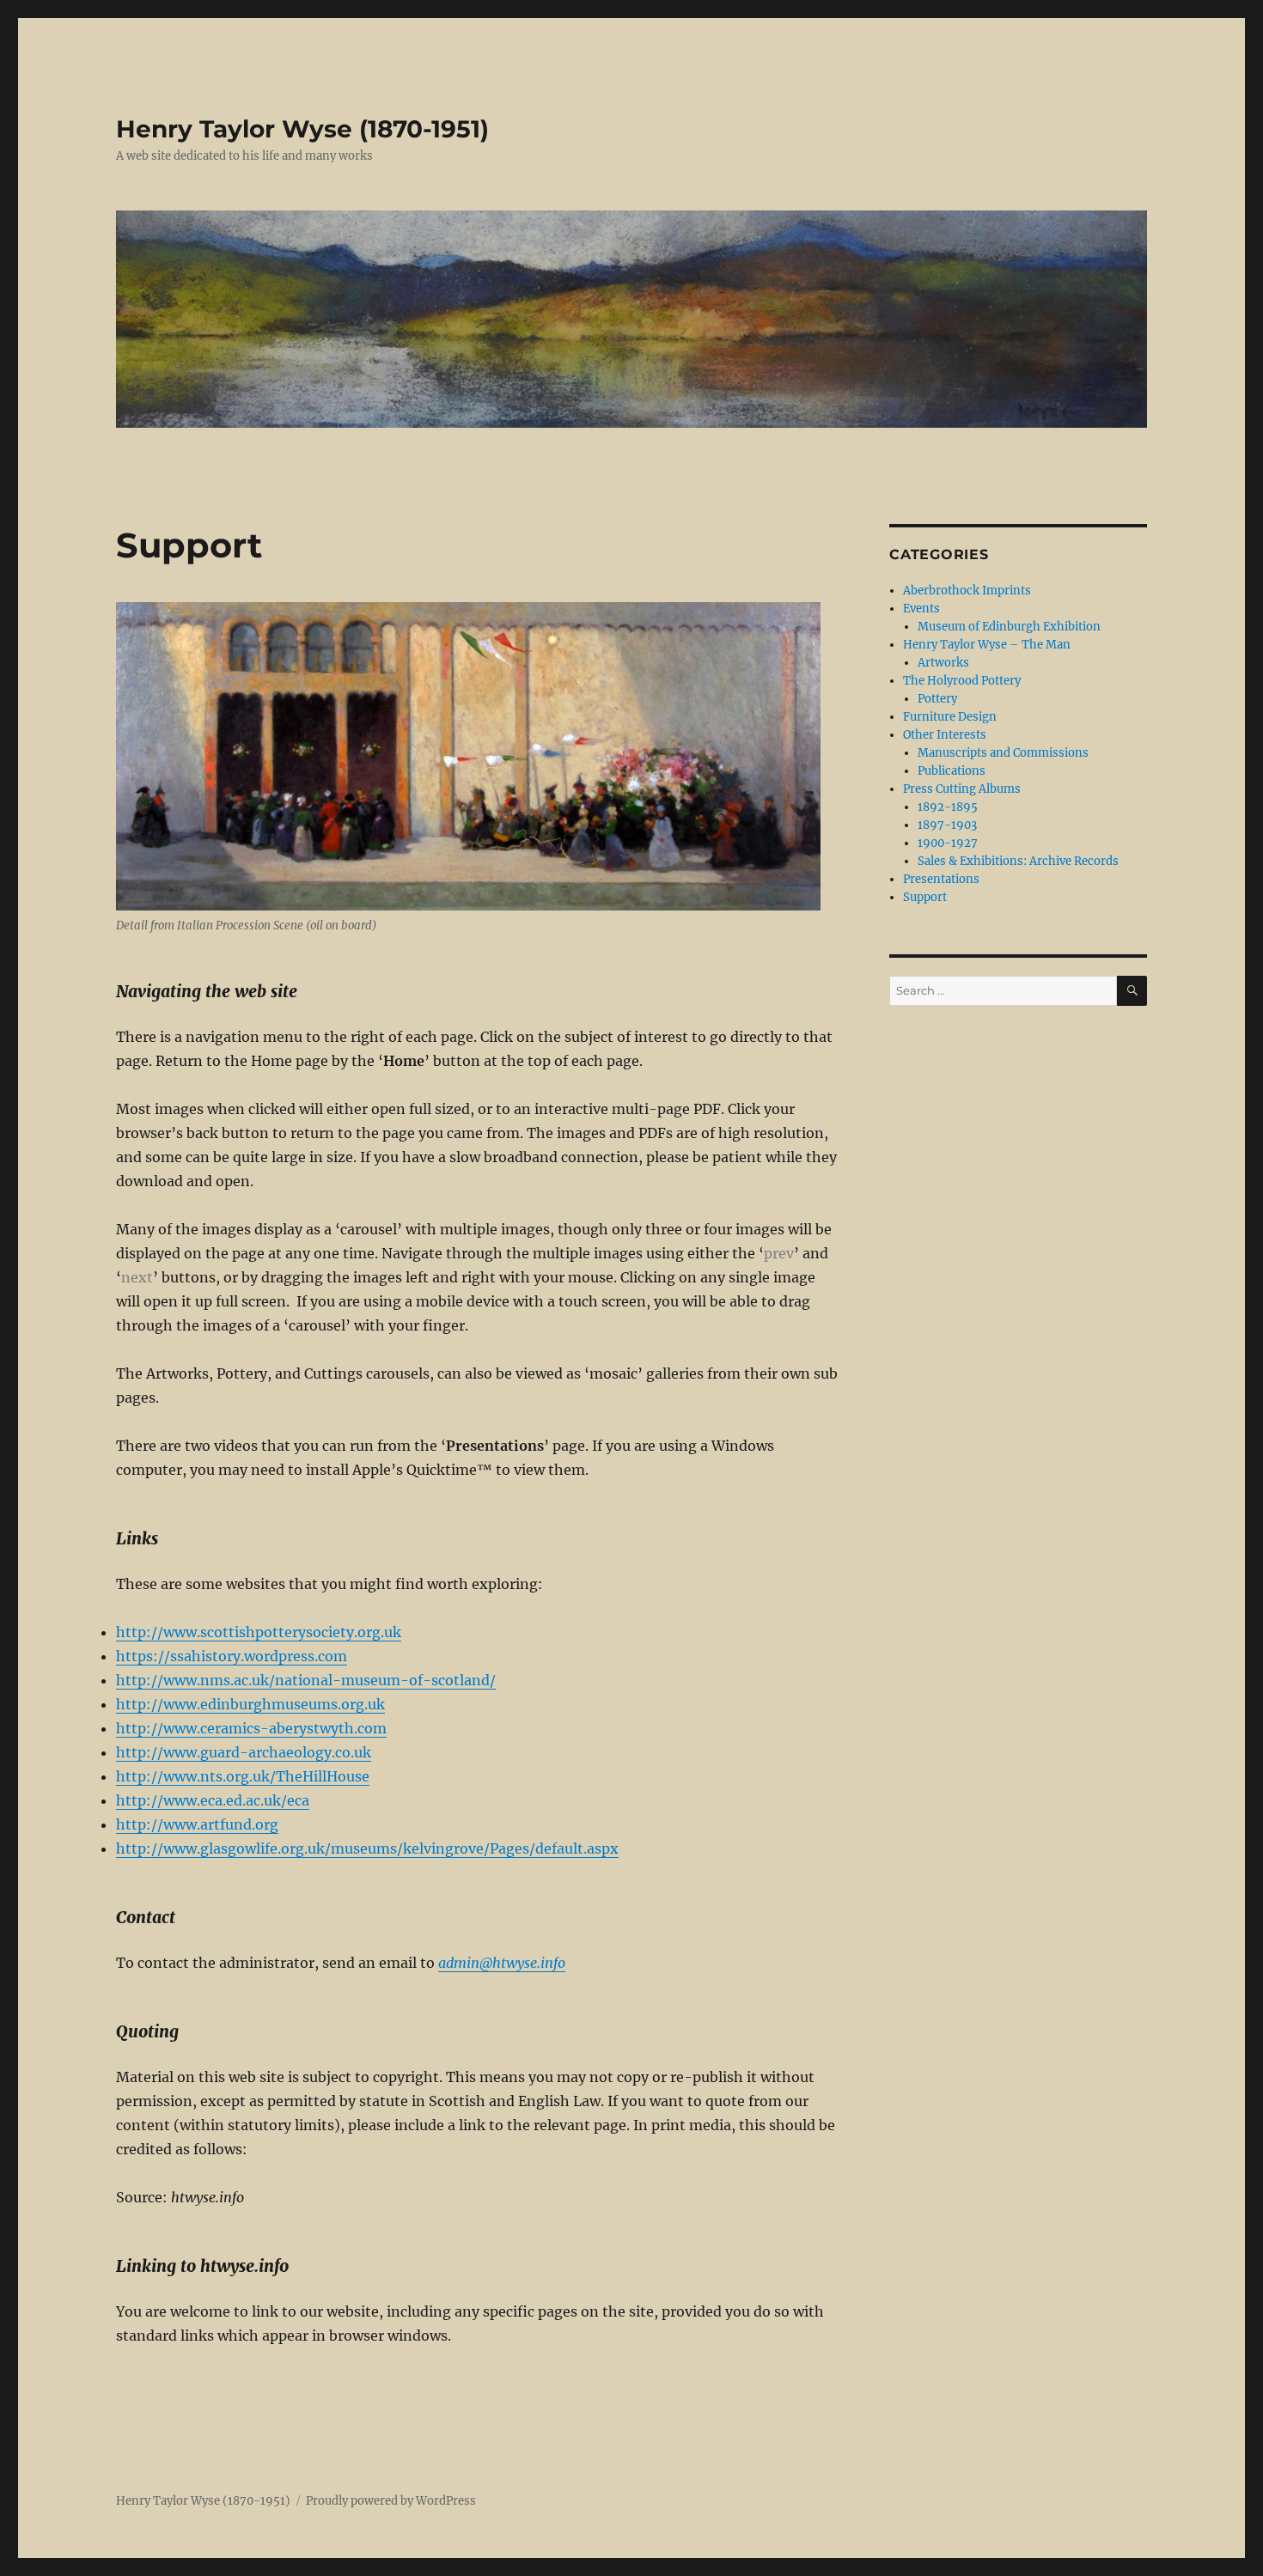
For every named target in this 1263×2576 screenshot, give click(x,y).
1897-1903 (947, 825)
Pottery (937, 699)
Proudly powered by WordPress (391, 2501)
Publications (952, 771)
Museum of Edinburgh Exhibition (1009, 627)
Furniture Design (950, 717)
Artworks (943, 663)
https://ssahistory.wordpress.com (232, 1656)
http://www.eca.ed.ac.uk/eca (213, 1800)
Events (921, 609)
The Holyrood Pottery (962, 681)
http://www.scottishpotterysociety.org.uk (259, 1632)
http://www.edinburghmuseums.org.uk (250, 1704)
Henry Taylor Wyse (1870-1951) (302, 129)
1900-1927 (948, 843)
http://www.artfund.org (197, 1824)
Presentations (941, 879)
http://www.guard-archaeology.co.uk (244, 1752)
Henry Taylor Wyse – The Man (987, 645)
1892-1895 (948, 807)
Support (925, 897)
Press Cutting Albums (962, 789)
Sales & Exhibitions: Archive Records (1018, 861)
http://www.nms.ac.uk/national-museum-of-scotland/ (306, 1680)
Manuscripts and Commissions (1003, 753)
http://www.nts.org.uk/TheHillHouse (243, 1776)
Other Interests (945, 735)
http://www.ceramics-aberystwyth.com (251, 1728)
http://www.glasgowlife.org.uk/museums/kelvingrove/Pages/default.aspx (367, 1848)
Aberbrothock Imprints (967, 591)
